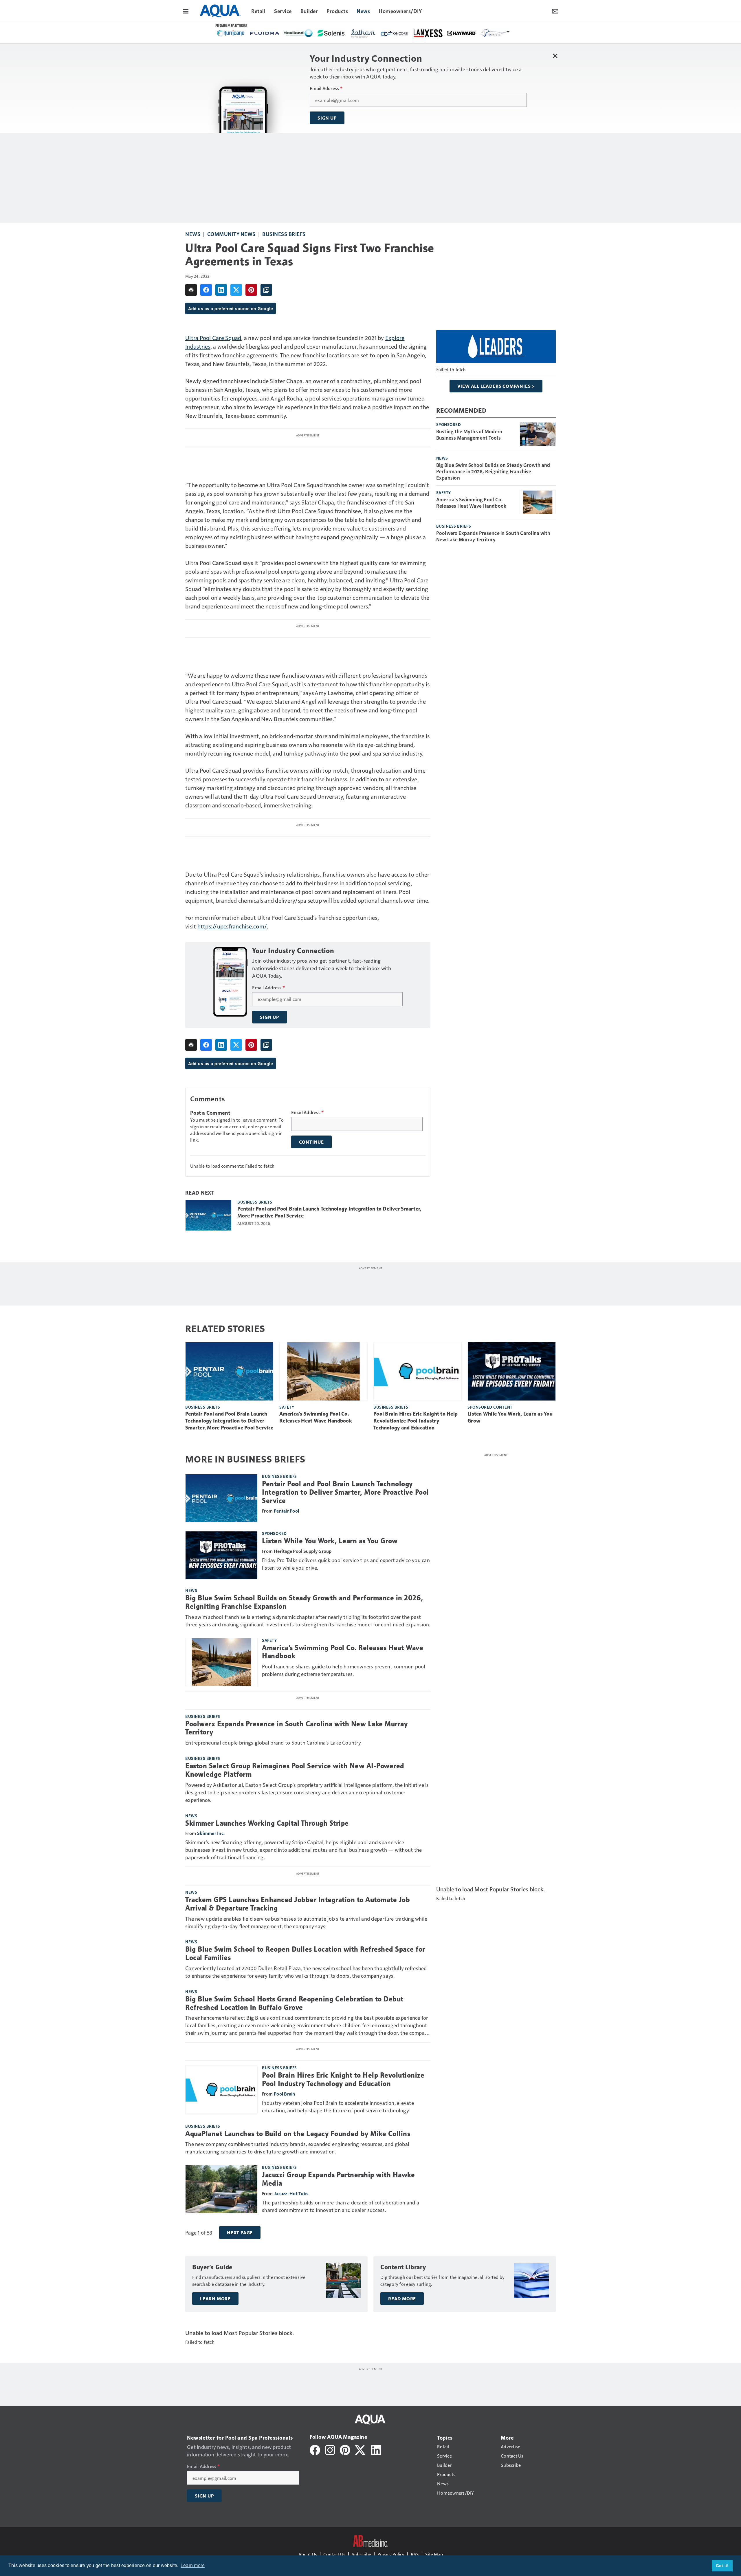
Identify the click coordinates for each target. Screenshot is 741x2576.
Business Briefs (284, 234)
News (193, 234)
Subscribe (361, 2554)
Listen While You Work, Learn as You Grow (510, 1417)
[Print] (191, 290)
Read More (402, 2299)
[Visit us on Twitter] (361, 2449)
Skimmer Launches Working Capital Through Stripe (267, 1823)
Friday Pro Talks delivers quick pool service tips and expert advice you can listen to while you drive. (346, 1564)
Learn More (215, 2299)
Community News (231, 234)
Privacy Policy (391, 2554)
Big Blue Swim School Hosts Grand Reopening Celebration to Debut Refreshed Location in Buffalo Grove (294, 2003)
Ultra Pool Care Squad (213, 338)
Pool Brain (285, 2094)
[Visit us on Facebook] (315, 2449)
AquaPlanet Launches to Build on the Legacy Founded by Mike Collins (298, 2134)
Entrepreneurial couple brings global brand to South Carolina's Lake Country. (273, 1742)
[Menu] (186, 11)
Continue (311, 1142)
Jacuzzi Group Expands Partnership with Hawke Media (338, 2179)
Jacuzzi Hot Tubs (291, 2193)
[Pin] (251, 290)
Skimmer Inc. (211, 1833)
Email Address (326, 88)
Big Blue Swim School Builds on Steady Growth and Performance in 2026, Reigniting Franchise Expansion (493, 471)
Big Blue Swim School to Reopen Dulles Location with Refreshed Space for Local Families (305, 1954)
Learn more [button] (193, 2565)
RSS (415, 2554)
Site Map (434, 2554)
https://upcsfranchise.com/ (232, 926)
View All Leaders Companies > (496, 386)
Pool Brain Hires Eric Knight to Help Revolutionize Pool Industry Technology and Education (416, 1421)
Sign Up (327, 118)
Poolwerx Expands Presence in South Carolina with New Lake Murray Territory (493, 536)
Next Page (240, 2233)
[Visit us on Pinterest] (345, 2449)
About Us (308, 2554)
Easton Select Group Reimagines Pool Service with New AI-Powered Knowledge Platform (295, 1770)
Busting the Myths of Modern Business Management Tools (469, 434)
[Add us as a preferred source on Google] (266, 290)
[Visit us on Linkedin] (376, 2449)
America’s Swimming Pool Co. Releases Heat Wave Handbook (471, 502)
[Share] (206, 290)
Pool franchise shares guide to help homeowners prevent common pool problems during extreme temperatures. (344, 1670)
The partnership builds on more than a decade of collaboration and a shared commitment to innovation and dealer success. (341, 2206)
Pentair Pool (286, 1511)
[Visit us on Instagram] (330, 2449)
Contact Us (334, 2554)
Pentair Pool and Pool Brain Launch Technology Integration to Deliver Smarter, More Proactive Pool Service (329, 1212)
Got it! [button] (722, 2566)
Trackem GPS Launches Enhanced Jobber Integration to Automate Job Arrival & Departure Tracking (298, 1904)
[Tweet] (236, 290)
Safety (444, 492)
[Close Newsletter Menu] (555, 56)
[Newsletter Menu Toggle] (555, 11)
